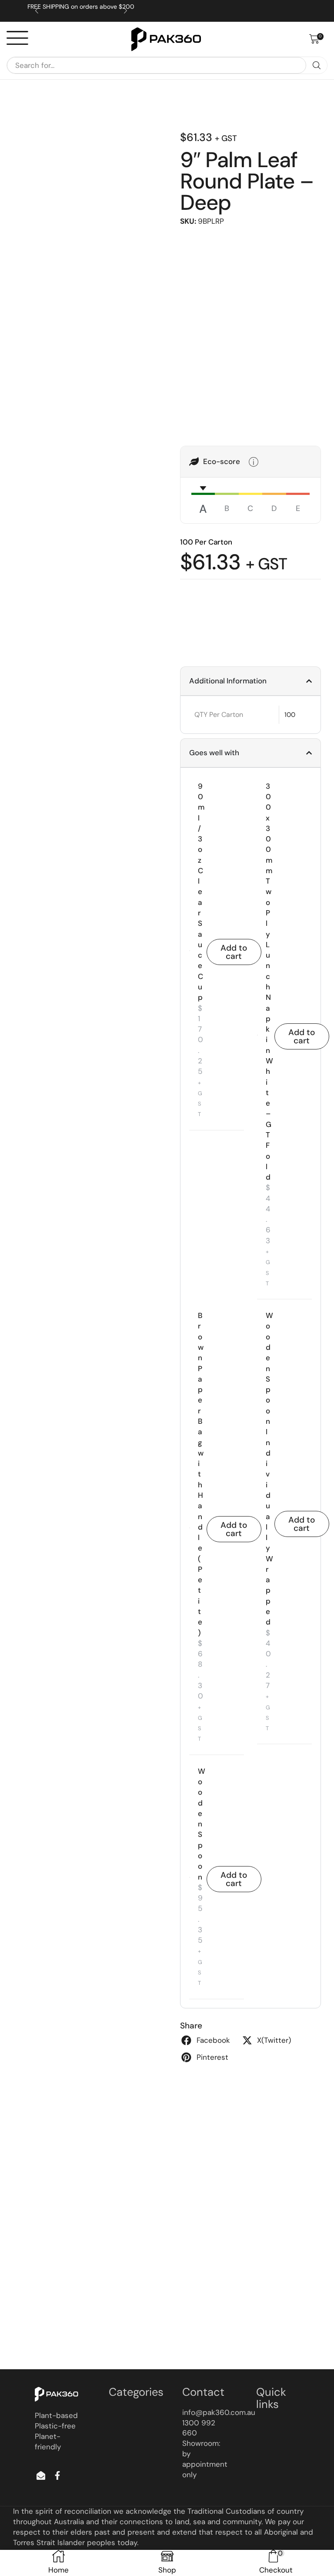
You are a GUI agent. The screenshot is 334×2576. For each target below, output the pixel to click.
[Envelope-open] (41, 2475)
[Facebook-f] (57, 2475)
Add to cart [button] (234, 952)
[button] (316, 39)
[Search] (317, 65)
